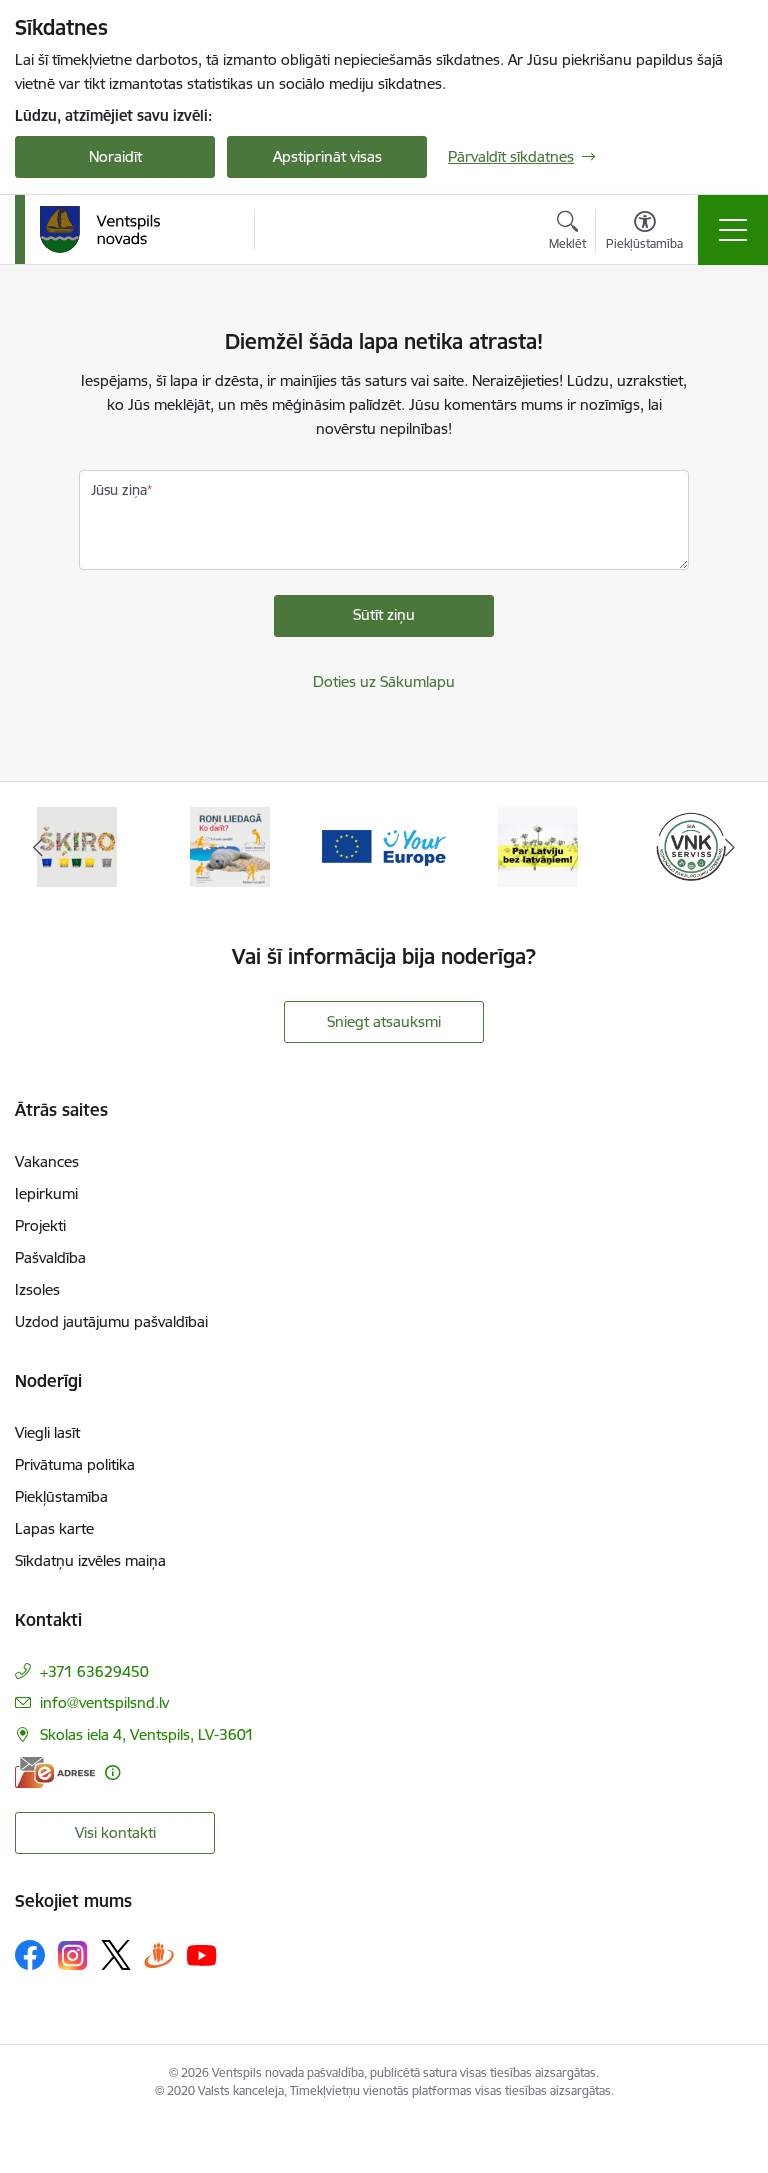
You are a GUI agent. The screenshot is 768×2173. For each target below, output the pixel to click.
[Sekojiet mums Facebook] (30, 1955)
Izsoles (37, 1289)
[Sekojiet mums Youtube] (202, 1954)
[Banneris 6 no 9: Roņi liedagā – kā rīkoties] (230, 845)
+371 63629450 (94, 1671)
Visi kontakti (115, 1832)
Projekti (40, 1225)
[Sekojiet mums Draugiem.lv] (159, 1954)
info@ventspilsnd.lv (104, 1702)
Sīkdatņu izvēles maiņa (90, 1560)
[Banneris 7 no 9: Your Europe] (384, 845)
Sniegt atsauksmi (384, 1021)
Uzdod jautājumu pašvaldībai (111, 1321)
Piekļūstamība (61, 1496)
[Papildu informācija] (112, 1772)
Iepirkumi (46, 1193)
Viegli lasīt (47, 1432)
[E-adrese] (55, 1772)
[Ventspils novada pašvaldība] (100, 230)
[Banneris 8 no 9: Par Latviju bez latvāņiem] (538, 845)
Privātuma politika (75, 1464)
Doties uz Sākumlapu (384, 681)
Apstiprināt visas (327, 156)
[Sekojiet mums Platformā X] (116, 1955)
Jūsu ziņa (119, 490)
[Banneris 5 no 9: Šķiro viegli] (77, 845)
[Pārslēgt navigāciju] (733, 230)
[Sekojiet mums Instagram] (73, 1955)
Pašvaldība (50, 1257)
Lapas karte (54, 1528)
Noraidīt (115, 156)
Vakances (47, 1161)
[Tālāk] (729, 847)
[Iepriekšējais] (38, 847)
